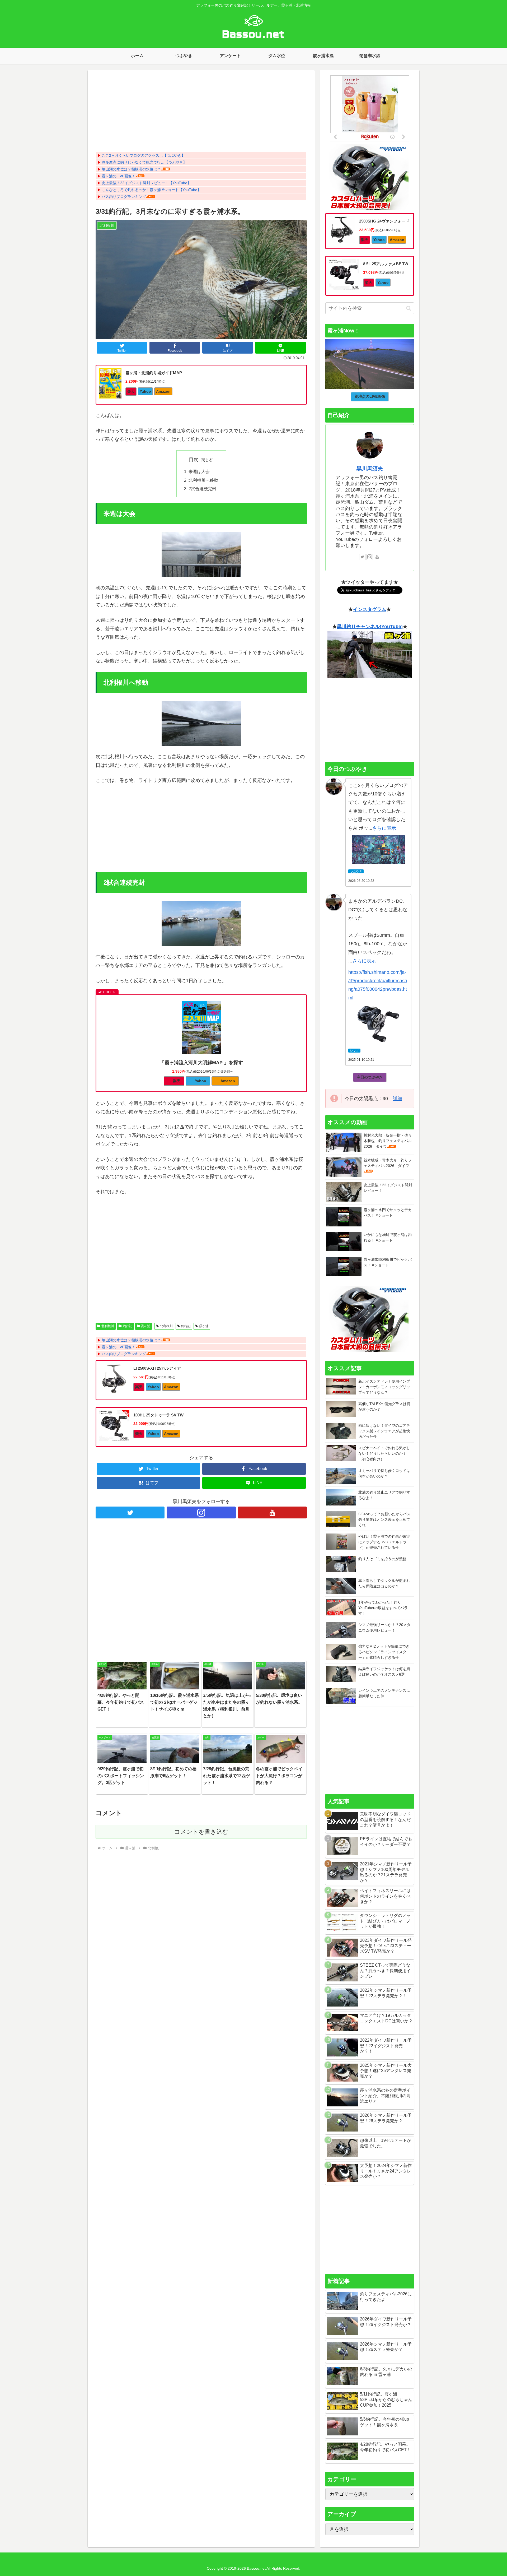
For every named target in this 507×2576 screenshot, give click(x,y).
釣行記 (128, 1326)
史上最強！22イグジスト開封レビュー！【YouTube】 (146, 183)
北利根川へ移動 (203, 480)
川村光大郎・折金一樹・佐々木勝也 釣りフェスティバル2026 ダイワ (388, 1141)
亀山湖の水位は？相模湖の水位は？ (131, 169)
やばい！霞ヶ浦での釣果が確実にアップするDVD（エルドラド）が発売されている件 (384, 1542)
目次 (194, 460)
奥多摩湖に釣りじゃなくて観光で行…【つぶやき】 (144, 162)
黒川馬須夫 (370, 469)
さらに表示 (384, 828)
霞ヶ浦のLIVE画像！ (119, 176)
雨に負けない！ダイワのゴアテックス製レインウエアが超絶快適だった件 (384, 1431)
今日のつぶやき (370, 1077)
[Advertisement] (201, 113)
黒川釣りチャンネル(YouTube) (370, 627)
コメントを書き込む (201, 1832)
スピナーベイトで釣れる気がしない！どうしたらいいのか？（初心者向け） (384, 1453)
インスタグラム (370, 609)
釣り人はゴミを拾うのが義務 (382, 1559)
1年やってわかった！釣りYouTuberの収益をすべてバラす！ (383, 1608)
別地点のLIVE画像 (370, 396)
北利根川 (108, 1326)
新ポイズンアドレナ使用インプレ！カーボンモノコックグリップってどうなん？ (384, 1387)
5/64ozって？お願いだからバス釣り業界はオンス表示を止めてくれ (384, 1519)
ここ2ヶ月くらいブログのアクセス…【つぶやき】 (143, 155)
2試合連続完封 (202, 489)
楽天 (131, 391)
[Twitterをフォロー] (130, 1512)
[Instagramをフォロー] (201, 1512)
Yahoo (145, 391)
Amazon (163, 391)
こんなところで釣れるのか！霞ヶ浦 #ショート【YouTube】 (151, 190)
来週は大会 (199, 471)
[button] (409, 308)
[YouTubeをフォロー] (272, 1512)
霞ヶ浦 (145, 1326)
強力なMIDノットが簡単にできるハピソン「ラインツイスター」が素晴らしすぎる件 (384, 1652)
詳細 (397, 1099)
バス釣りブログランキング (124, 197)
